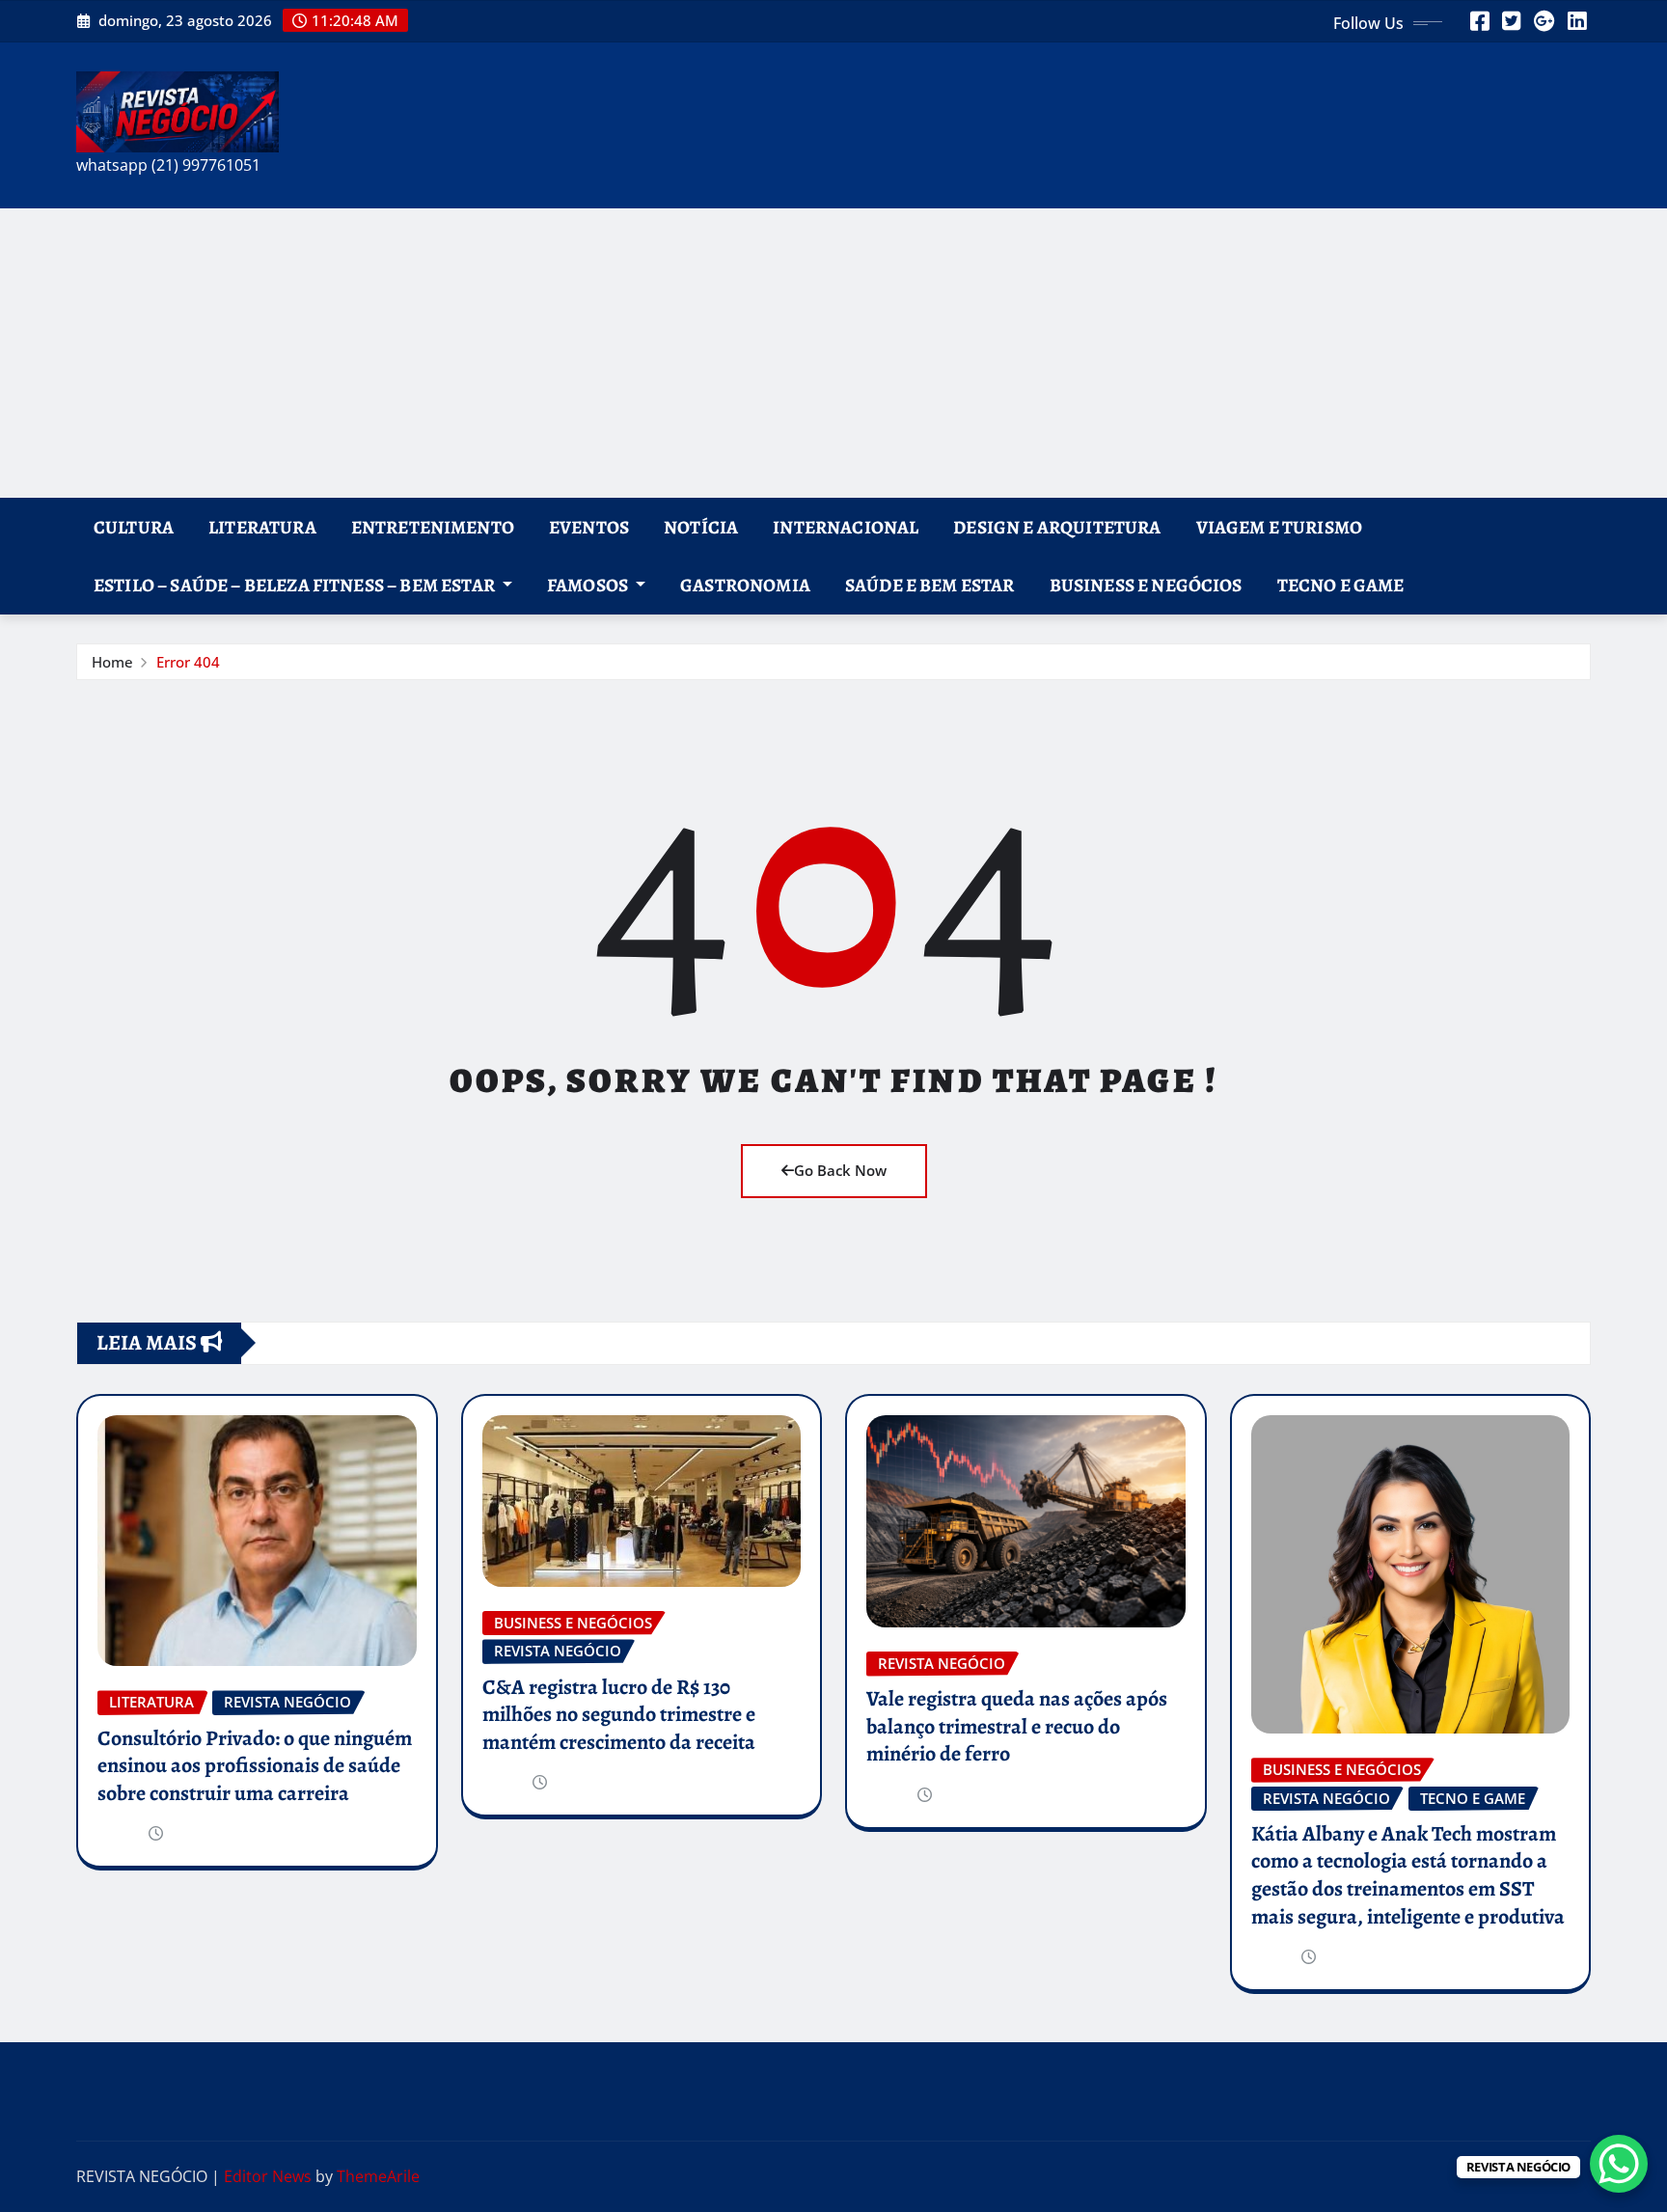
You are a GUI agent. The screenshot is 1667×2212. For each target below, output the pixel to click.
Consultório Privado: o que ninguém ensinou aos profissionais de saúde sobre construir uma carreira (255, 1766)
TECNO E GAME (1341, 585)
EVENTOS (589, 527)
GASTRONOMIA (745, 585)
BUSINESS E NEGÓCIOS (1146, 585)
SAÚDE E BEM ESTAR (930, 585)
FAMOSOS (589, 585)
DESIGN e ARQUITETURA (1057, 527)
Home (112, 662)
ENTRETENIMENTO (433, 527)
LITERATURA (262, 527)
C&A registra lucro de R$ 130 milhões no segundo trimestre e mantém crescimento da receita (619, 1715)
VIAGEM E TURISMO (1280, 527)
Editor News (268, 2176)
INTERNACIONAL (846, 527)
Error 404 (188, 662)
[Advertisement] (833, 353)
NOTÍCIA (701, 527)
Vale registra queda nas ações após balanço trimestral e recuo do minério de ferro (1017, 1726)
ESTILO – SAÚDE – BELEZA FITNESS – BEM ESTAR (296, 585)
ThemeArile (378, 2176)
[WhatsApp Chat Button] (1619, 2164)
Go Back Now (840, 1170)
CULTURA (134, 527)
